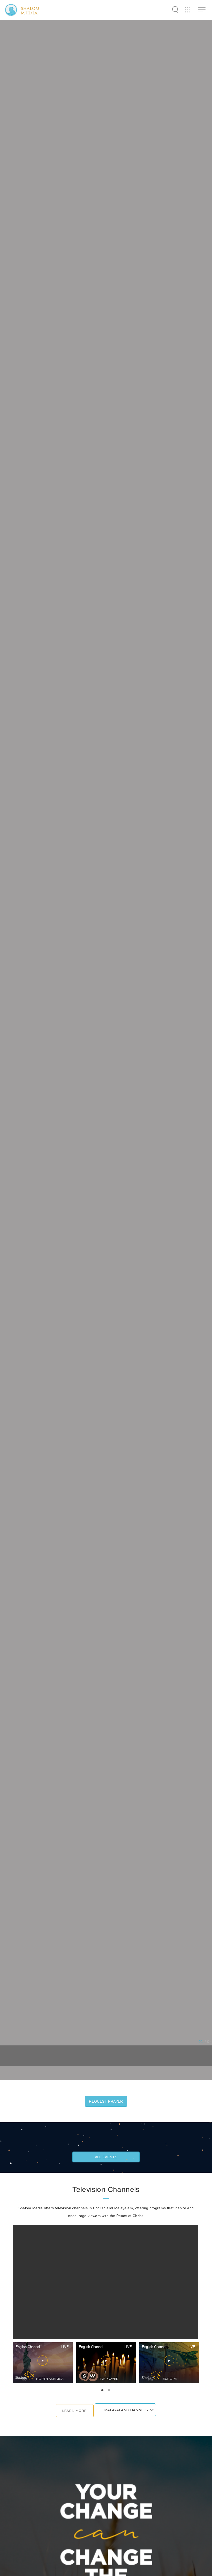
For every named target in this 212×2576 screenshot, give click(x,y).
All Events (106, 2157)
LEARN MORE (74, 2411)
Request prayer (106, 2101)
